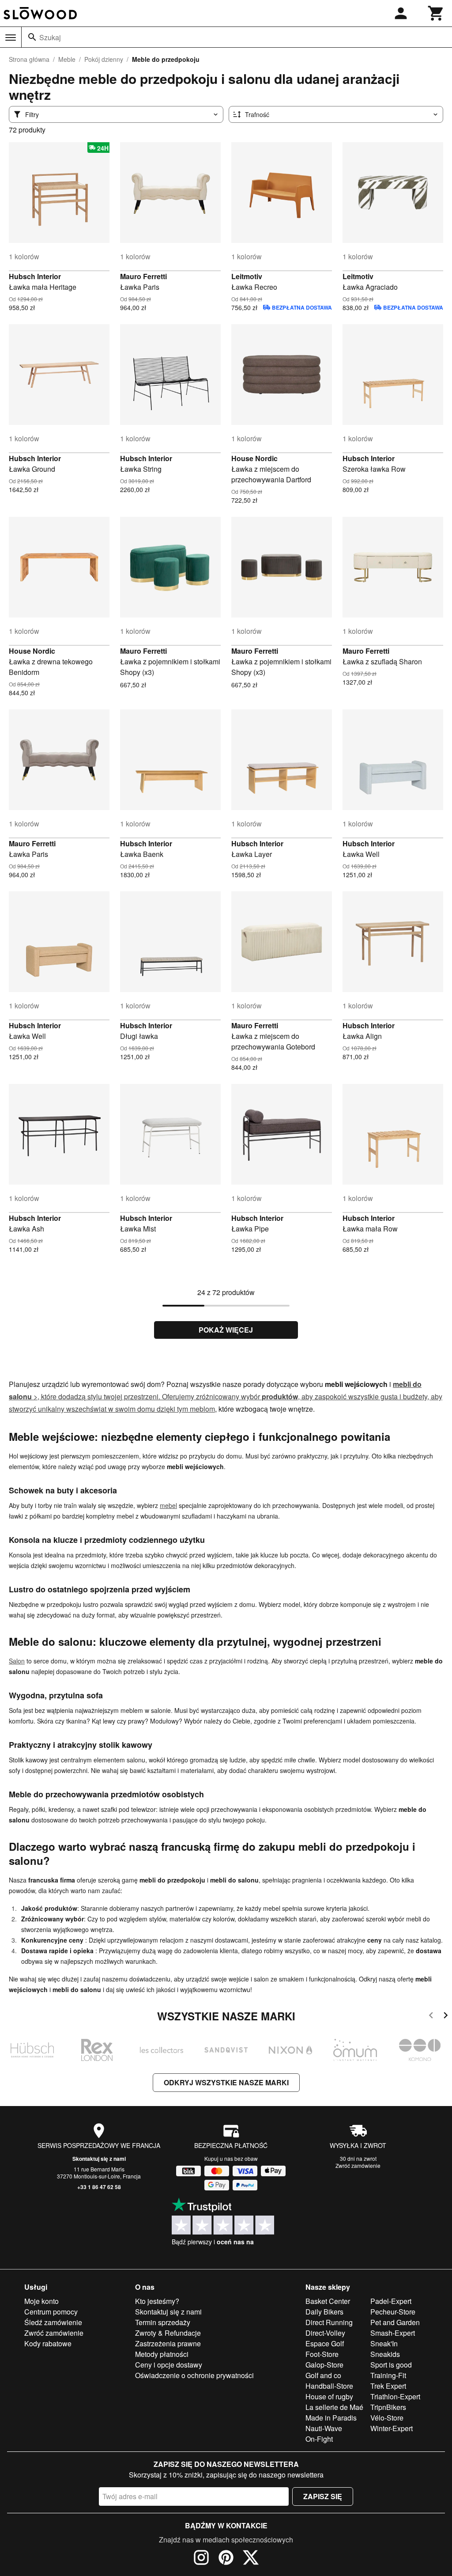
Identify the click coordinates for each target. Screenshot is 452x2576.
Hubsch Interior (35, 276)
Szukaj (50, 37)
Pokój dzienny (104, 59)
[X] (251, 2559)
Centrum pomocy (51, 2312)
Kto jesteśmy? (157, 2301)
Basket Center (328, 2301)
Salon (17, 1661)
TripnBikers (388, 2407)
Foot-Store (322, 2354)
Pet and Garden (395, 2322)
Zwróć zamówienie (358, 2165)
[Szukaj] (32, 37)
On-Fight (319, 2439)
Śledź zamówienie (53, 2322)
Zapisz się (323, 2496)
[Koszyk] (436, 13)
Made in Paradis (331, 2418)
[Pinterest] (226, 2559)
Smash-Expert (393, 2333)
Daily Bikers (324, 2312)
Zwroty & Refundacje (168, 2333)
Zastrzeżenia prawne (168, 2343)
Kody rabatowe (48, 2343)
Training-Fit (388, 2375)
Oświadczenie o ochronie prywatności (194, 2375)
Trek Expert (388, 2386)
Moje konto (41, 2301)
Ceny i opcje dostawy (169, 2365)
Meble (67, 59)
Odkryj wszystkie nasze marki (226, 2082)
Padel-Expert (391, 2301)
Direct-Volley (325, 2333)
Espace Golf (325, 2343)
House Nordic (254, 458)
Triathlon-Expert (395, 2396)
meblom (202, 1409)
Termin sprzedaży (163, 2322)
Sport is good (391, 2365)
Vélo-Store (387, 2418)
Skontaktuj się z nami (99, 2159)
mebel (168, 1505)
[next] (446, 2017)
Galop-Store (324, 2365)
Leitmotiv (247, 276)
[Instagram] (201, 2559)
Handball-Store (329, 2386)
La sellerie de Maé (334, 2407)
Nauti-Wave (324, 2428)
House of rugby (329, 2396)
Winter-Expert (392, 2428)
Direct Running (329, 2322)
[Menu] (11, 38)
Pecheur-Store (393, 2312)
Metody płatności (162, 2354)
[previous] (431, 2017)
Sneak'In (384, 2343)
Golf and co (323, 2375)
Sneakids (385, 2354)
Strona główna (29, 59)
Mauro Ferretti (143, 276)
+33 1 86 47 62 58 (99, 2187)
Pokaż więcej (226, 1330)
